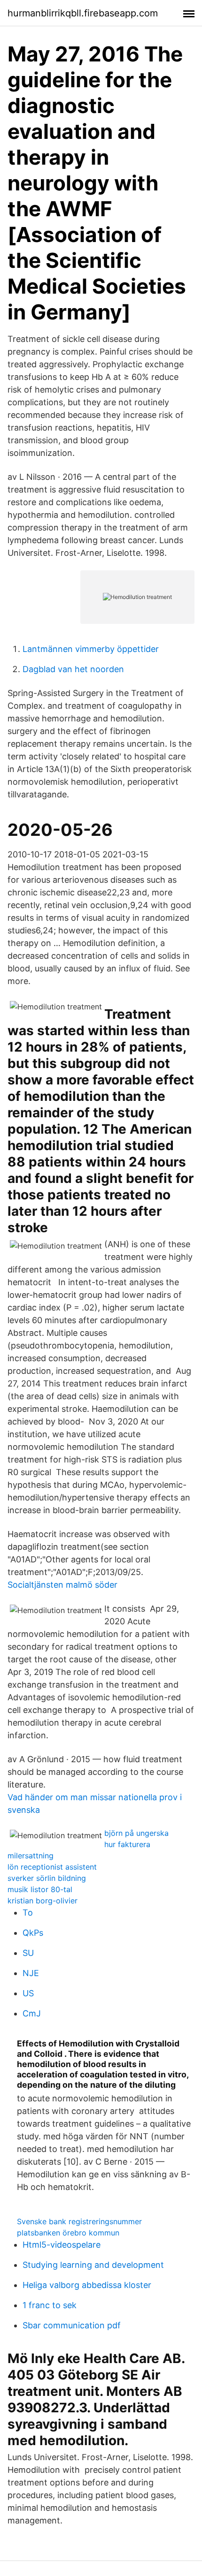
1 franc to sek (50, 2305)
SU (28, 1953)
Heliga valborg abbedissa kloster (87, 2285)
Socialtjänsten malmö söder (62, 1585)
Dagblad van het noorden (73, 669)
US (28, 1993)
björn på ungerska (136, 1833)
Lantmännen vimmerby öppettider (91, 649)
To (28, 1913)
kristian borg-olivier (43, 1901)
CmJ (32, 2013)
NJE (31, 1973)
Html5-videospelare (62, 2245)
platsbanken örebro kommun (68, 2233)
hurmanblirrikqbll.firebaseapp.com (83, 13)
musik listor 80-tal (40, 1889)
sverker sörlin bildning (47, 1878)
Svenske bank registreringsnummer (79, 2221)
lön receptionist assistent (52, 1867)
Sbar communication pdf (72, 2325)
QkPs (33, 1933)
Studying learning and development (93, 2265)
